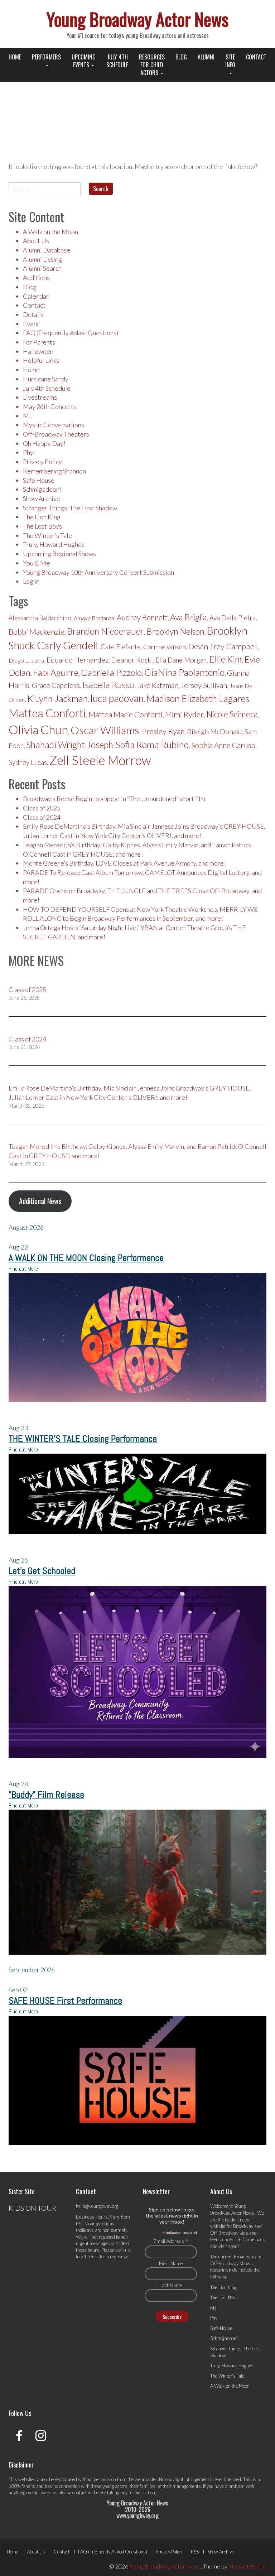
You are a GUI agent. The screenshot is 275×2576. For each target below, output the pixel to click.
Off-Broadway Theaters (56, 434)
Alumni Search (42, 268)
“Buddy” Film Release (46, 1795)
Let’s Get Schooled (42, 1571)
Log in (31, 581)
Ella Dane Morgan (181, 660)
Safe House (39, 480)
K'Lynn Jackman (57, 699)
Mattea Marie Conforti (126, 714)
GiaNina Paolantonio (184, 672)
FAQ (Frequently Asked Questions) (71, 333)
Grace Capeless (56, 685)
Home (15, 57)
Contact (256, 57)
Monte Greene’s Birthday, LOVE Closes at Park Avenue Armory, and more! (124, 863)
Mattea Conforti (47, 713)
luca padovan (117, 698)
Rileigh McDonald (214, 731)
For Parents (39, 342)
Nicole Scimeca (232, 714)
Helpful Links (41, 360)
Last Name (171, 2285)
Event (31, 324)
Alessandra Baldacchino (40, 618)
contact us (83, 2493)
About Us (36, 241)
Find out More (23, 1269)
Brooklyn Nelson (175, 631)
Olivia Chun (38, 730)
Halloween (38, 351)
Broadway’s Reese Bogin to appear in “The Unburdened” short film (114, 799)
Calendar (36, 296)
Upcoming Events (84, 61)
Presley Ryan (163, 731)
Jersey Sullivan (204, 685)
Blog (181, 57)
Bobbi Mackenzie (37, 632)
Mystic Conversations (54, 425)
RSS (195, 2552)
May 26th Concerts (50, 406)
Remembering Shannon (54, 471)
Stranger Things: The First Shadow (70, 508)
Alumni (206, 57)
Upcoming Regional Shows (59, 554)
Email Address (171, 2241)
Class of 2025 (42, 808)
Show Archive (42, 499)
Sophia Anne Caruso (223, 745)
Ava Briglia (189, 617)
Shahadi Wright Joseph (70, 745)
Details (33, 314)
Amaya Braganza (94, 618)
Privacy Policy (42, 462)
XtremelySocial (247, 2566)
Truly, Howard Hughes (54, 544)
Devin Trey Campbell (223, 646)
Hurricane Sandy (46, 379)
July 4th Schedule (117, 61)
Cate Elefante (121, 647)
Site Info (230, 61)
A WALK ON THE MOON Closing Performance (86, 1258)
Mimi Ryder (184, 714)
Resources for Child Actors (152, 65)
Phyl (29, 452)
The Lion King (42, 517)
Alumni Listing (42, 259)
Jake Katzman (158, 685)
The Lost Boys (42, 526)
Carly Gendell (67, 645)
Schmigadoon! (42, 489)
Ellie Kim (225, 659)
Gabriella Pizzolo (111, 672)
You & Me (36, 563)
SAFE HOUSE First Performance (65, 2001)
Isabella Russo (108, 685)
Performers (46, 57)
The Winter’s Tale (47, 535)
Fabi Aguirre (56, 672)
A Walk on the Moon (50, 232)
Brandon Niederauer (105, 631)
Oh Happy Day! (44, 443)
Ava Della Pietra (233, 618)
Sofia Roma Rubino (152, 745)
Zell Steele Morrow (100, 760)
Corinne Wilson (165, 647)
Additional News (40, 1201)
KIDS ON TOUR (32, 2208)
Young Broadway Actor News (137, 19)
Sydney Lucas (28, 762)
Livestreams (40, 397)
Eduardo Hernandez (78, 660)
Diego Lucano (26, 660)
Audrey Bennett (142, 617)
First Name (171, 2263)
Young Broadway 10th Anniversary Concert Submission (98, 572)
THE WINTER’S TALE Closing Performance (83, 1439)
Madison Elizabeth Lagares (198, 698)
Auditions (36, 278)
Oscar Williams (105, 730)
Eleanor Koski (132, 660)
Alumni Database (47, 250)
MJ (27, 416)
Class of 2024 (42, 817)
